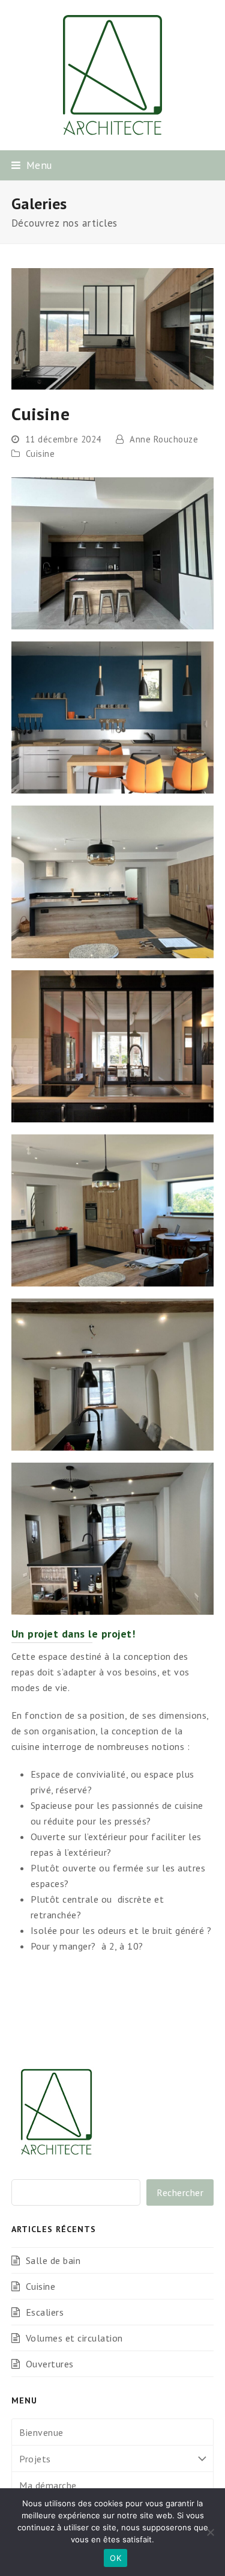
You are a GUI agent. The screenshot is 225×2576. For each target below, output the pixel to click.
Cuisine (40, 454)
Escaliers (45, 2312)
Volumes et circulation (74, 2338)
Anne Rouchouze (164, 439)
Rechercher (180, 2192)
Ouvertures (50, 2364)
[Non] (210, 2532)
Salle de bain (53, 2260)
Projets (35, 2459)
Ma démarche (48, 2485)
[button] (32, 165)
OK (115, 2558)
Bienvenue (41, 2432)
